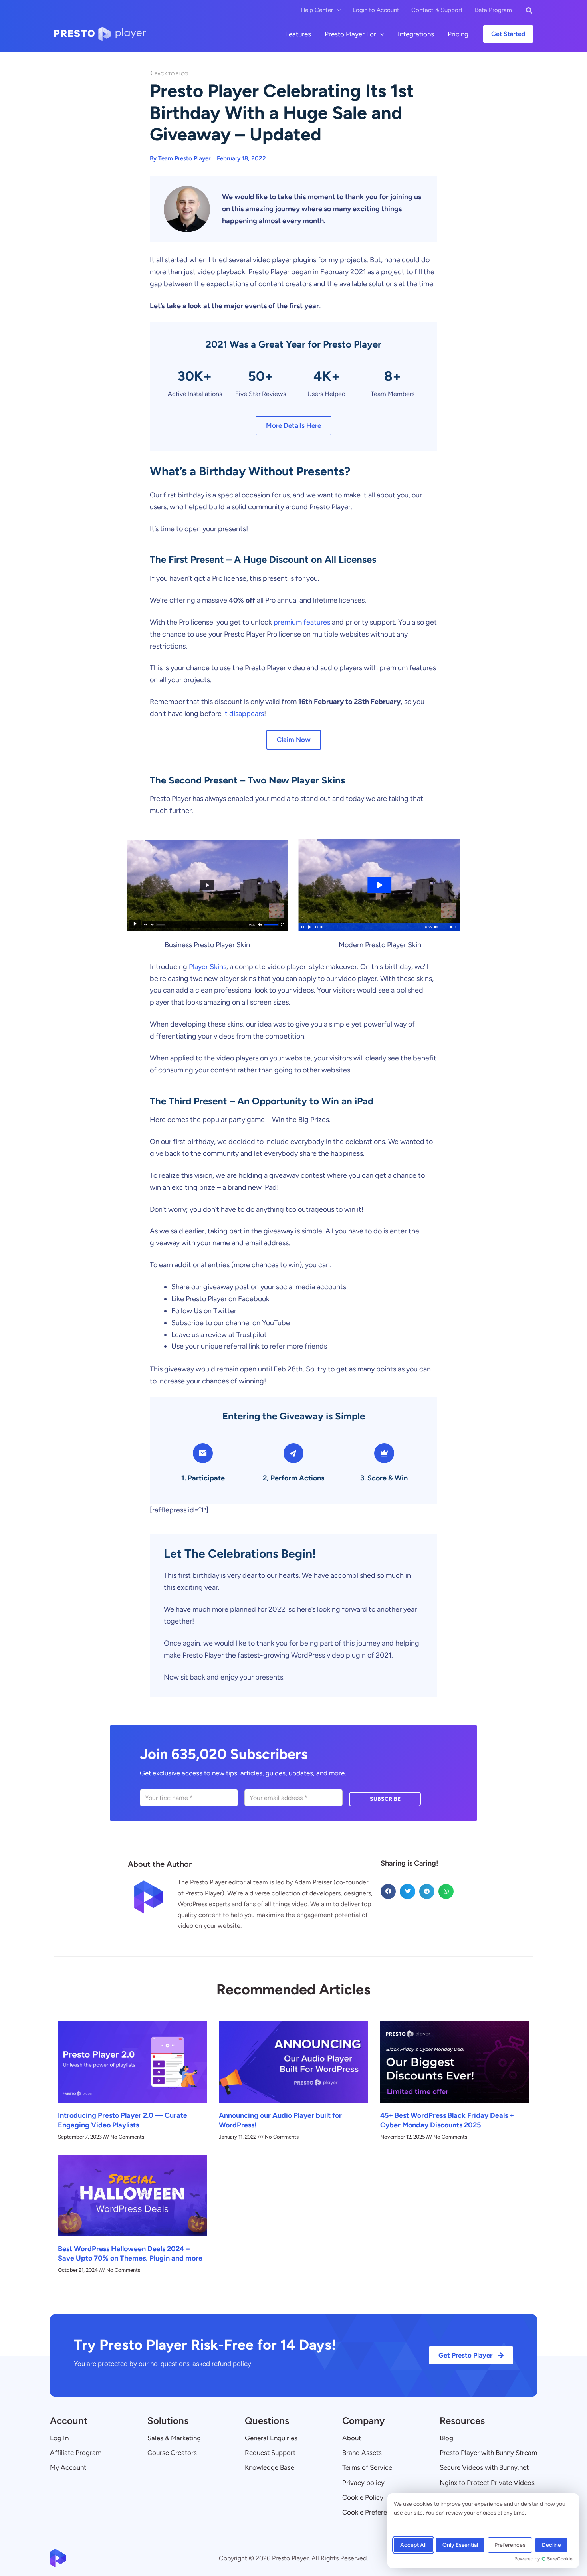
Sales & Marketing (174, 2438)
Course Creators (172, 2453)
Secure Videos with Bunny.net (484, 2467)
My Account (68, 2467)
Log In (59, 2438)
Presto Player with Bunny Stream (488, 2453)
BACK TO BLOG (169, 74)
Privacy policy (363, 2483)
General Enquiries (271, 2438)
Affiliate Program (76, 2453)
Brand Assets (362, 2453)
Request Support (270, 2453)
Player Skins (208, 967)
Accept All (413, 2545)
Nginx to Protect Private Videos (487, 2483)
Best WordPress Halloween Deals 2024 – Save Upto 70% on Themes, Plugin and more (130, 2253)
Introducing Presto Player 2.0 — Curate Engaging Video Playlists (123, 2120)
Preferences (510, 2545)
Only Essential (460, 2545)
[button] (337, 10)
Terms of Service (367, 2467)
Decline (551, 2545)
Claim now (294, 740)
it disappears (244, 714)
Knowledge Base (270, 2467)
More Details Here (293, 425)
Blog (446, 2438)
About (352, 2438)
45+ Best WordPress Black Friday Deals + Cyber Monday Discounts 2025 (447, 2120)
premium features (302, 622)
